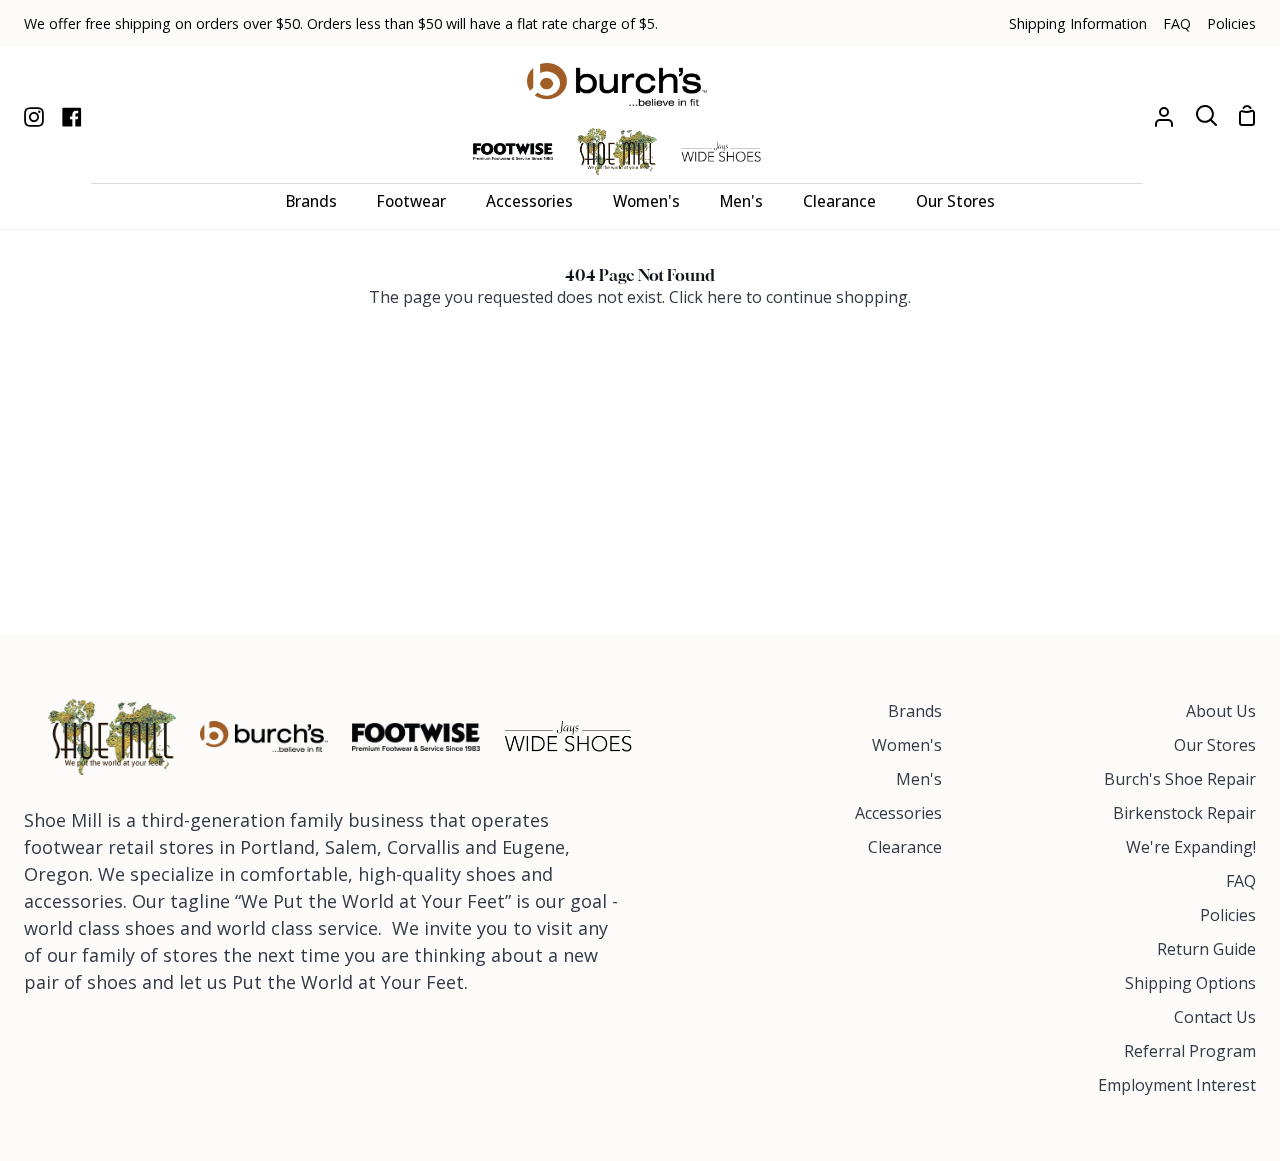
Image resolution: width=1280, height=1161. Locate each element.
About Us (1221, 711)
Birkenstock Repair (1184, 813)
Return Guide (1206, 949)
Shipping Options (1190, 983)
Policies (1228, 915)
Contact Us (1215, 1017)
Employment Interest (1177, 1085)
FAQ (1241, 881)
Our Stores (1215, 745)
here (724, 297)
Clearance (905, 847)
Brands (915, 711)
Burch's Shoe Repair (1180, 779)
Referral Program (1190, 1051)
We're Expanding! (1191, 847)
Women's (907, 745)
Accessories (898, 813)
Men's (919, 779)
